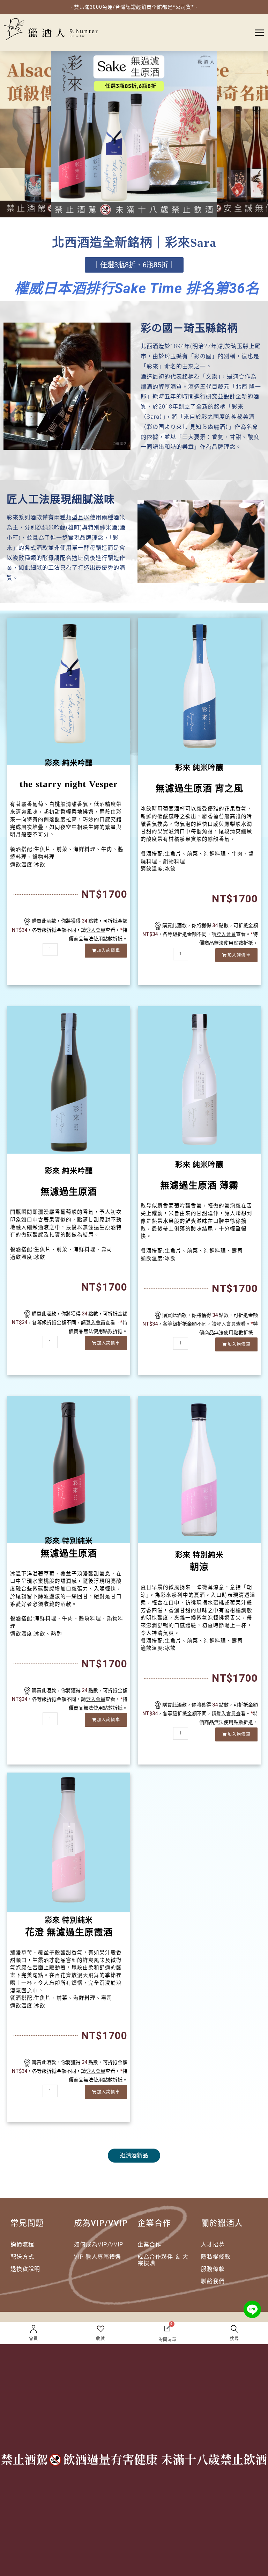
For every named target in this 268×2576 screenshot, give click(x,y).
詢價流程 (22, 2245)
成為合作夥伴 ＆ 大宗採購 (163, 2260)
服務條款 (213, 2269)
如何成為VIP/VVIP (99, 2245)
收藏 (100, 2339)
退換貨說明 (25, 2269)
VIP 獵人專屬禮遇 (98, 2257)
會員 (33, 2339)
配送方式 (22, 2257)
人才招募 (213, 2245)
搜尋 (234, 2339)
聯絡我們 (213, 2281)
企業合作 (149, 2245)
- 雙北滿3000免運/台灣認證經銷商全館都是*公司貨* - (134, 7)
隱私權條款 (216, 2257)
